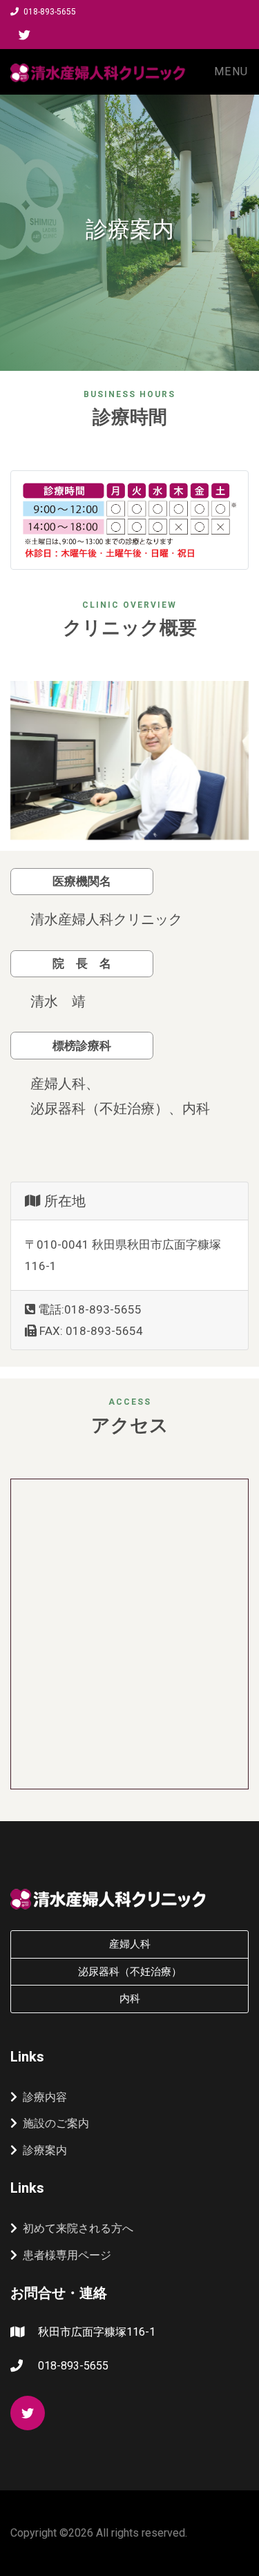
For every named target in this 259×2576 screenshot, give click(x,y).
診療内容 (45, 2097)
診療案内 (45, 2150)
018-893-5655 (49, 12)
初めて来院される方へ (78, 2228)
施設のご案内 (56, 2123)
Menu (231, 71)
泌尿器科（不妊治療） (130, 1972)
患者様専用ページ (67, 2255)
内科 (130, 1999)
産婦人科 (130, 1944)
